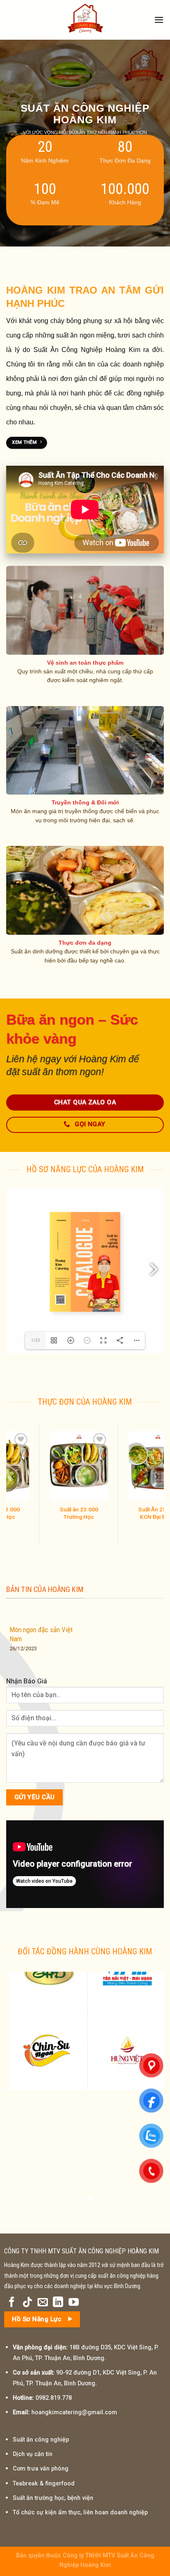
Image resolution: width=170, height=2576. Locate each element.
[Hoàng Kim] (85, 20)
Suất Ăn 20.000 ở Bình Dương (81, 1513)
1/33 (35, 1340)
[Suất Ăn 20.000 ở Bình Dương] (81, 1466)
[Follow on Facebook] (12, 2303)
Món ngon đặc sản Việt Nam (41, 1634)
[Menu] (159, 20)
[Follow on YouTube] (74, 2303)
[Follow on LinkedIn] (58, 2303)
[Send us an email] (43, 2303)
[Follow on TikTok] (27, 2303)
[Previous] (14, 1477)
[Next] (156, 1477)
